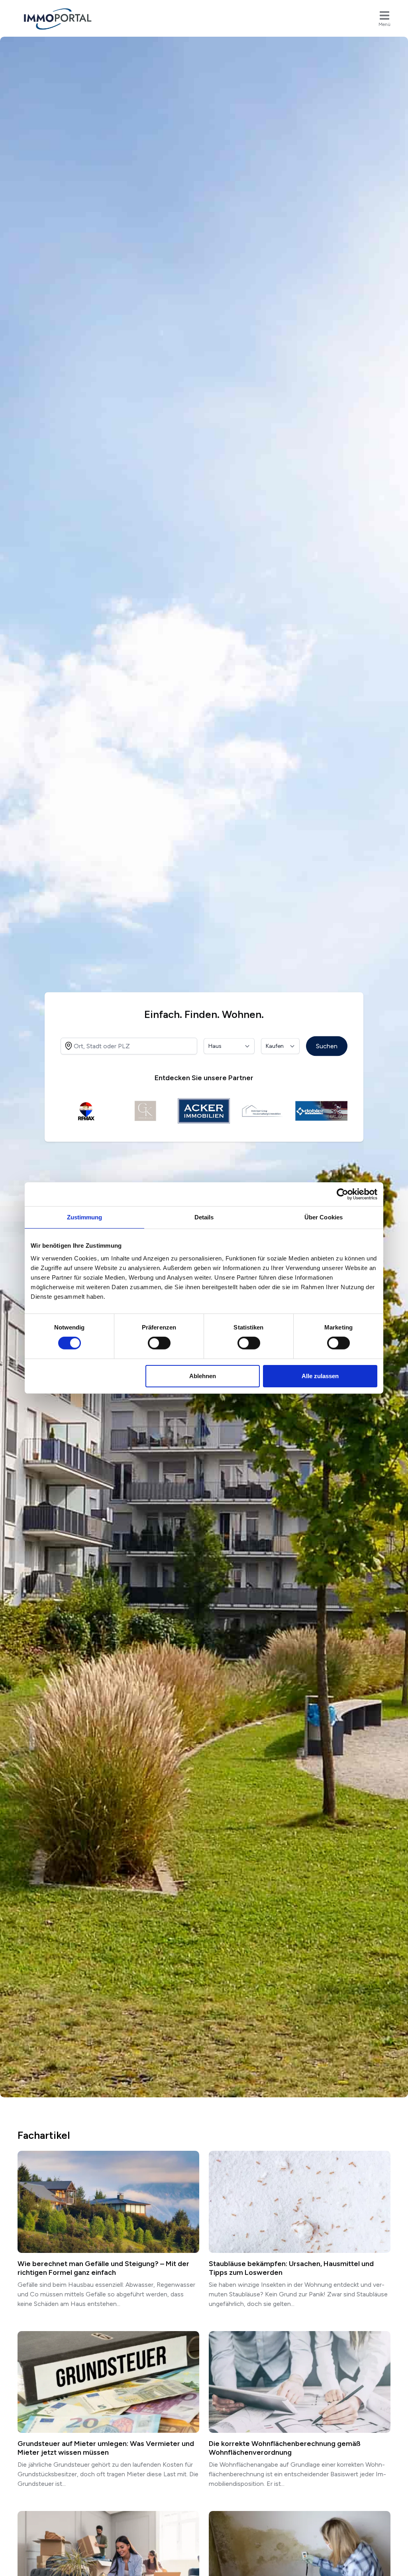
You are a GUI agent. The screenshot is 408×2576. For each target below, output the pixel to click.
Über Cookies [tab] (324, 1217)
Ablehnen (203, 1376)
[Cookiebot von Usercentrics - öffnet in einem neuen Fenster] (342, 1194)
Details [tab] (204, 1217)
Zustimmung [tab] (85, 1217)
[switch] (159, 1343)
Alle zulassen (320, 1376)
